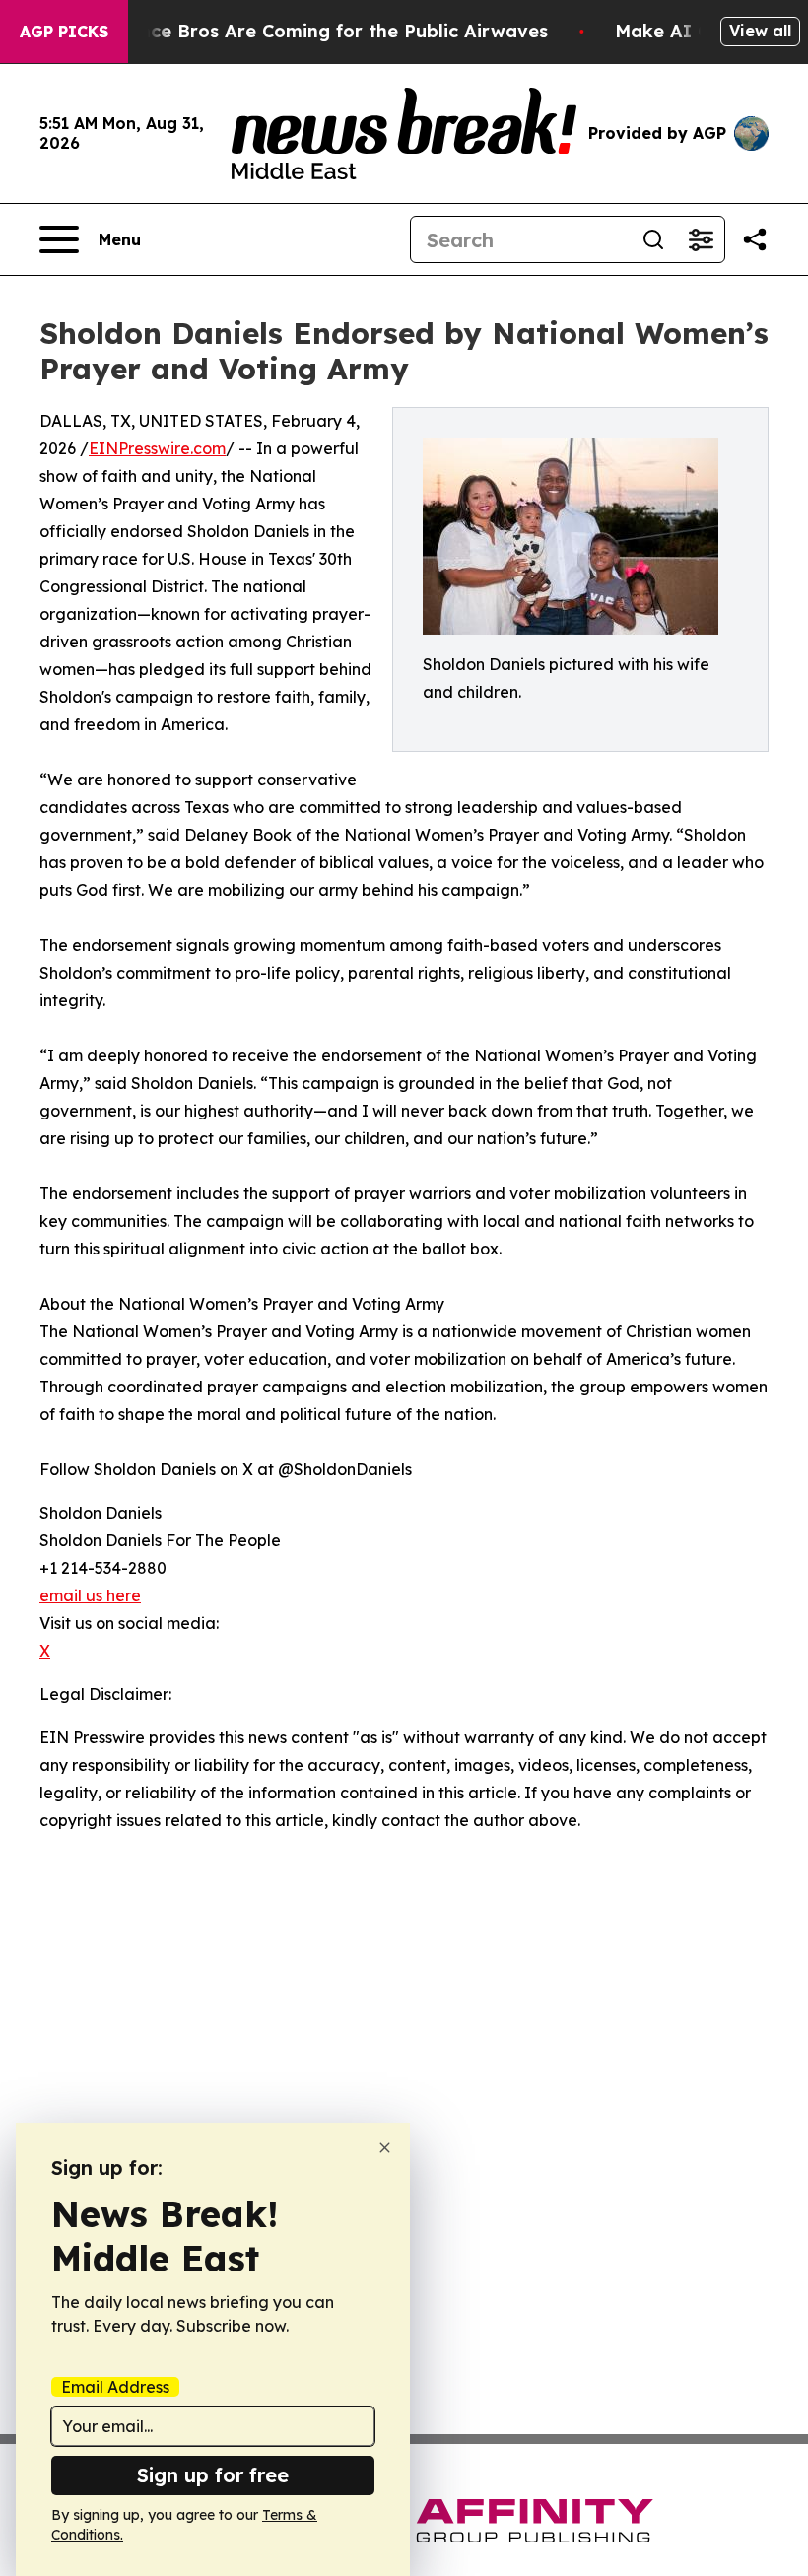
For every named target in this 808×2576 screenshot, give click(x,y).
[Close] (385, 2148)
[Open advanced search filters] (701, 239)
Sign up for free (213, 2475)
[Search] (653, 239)
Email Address (115, 2387)
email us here (90, 1595)
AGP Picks (64, 32)
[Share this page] (755, 239)
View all (760, 31)
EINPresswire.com (157, 448)
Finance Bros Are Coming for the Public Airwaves (325, 31)
